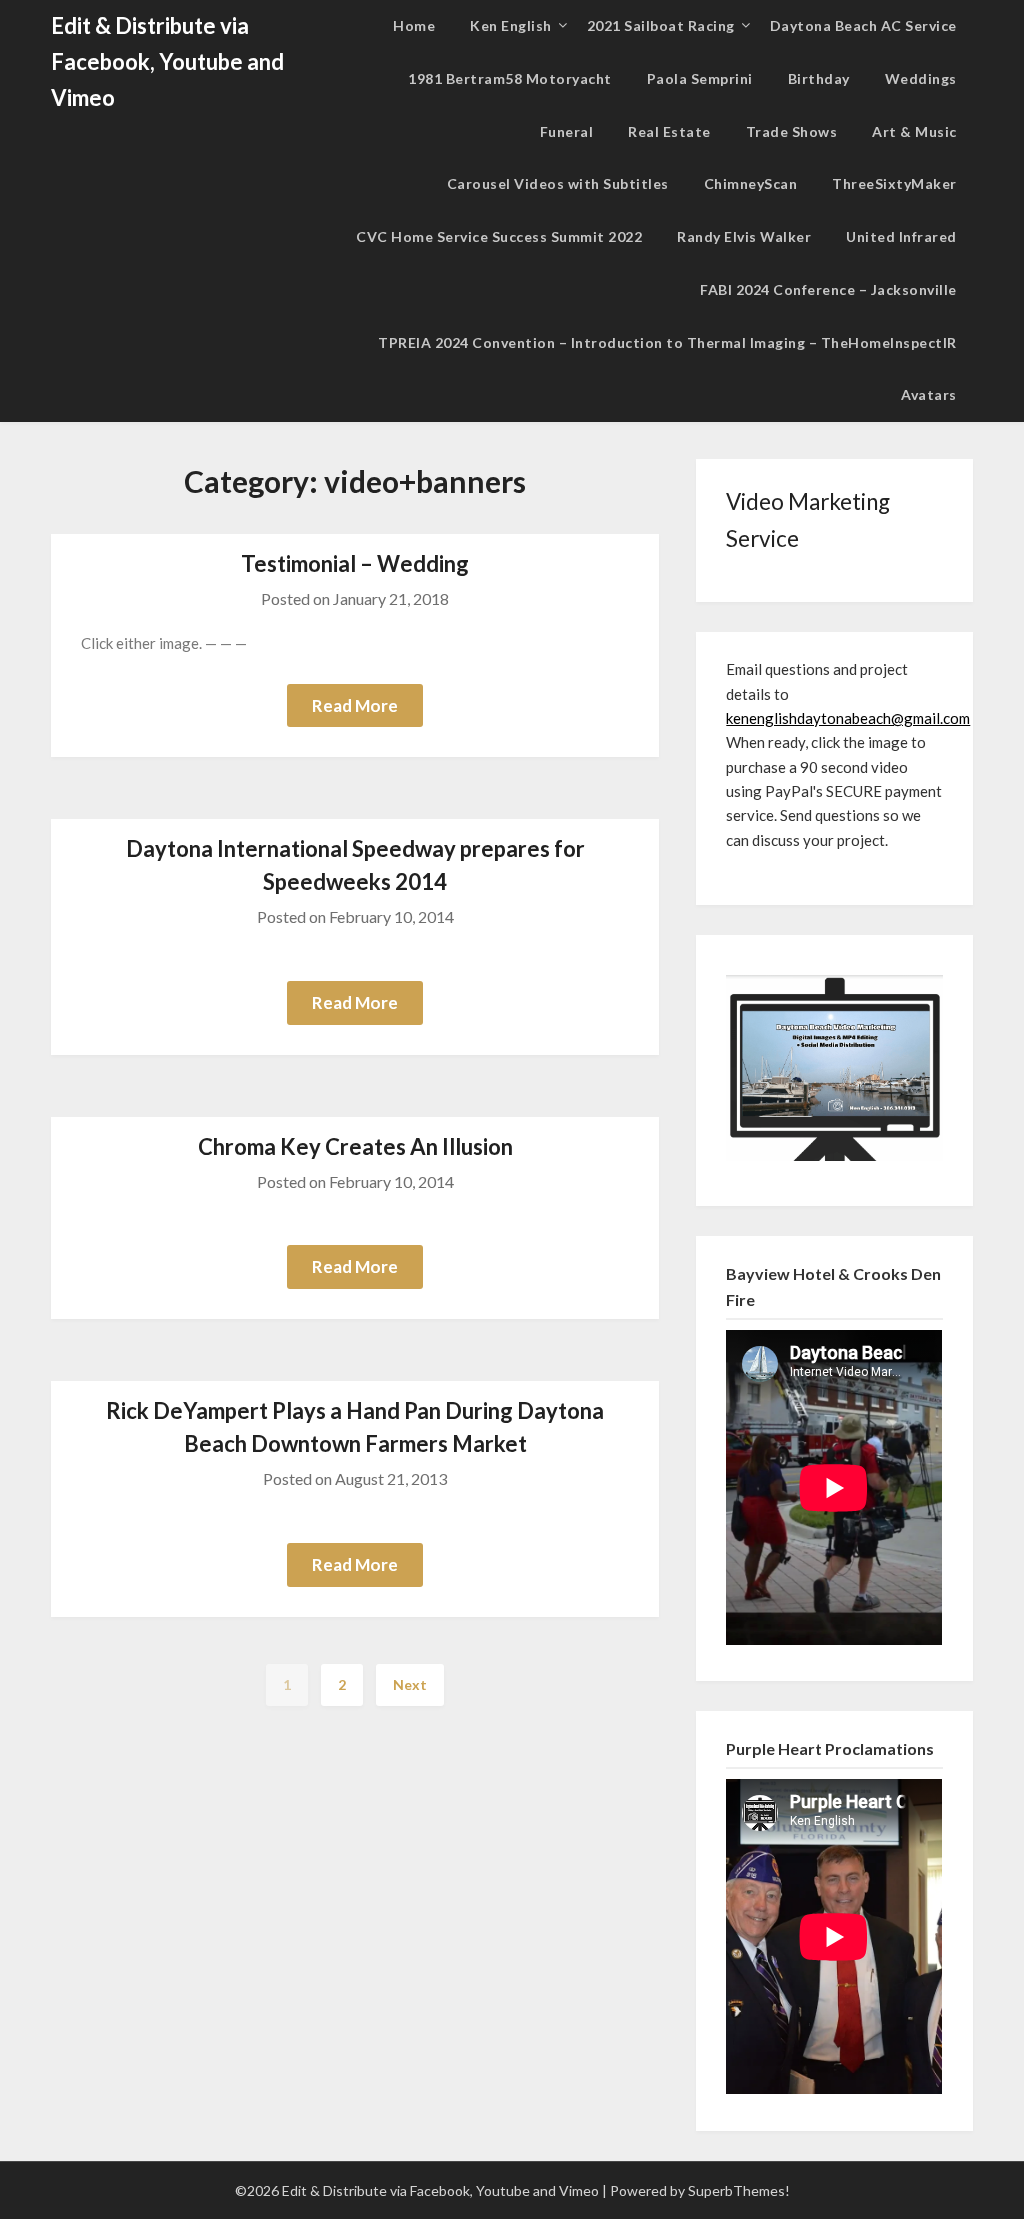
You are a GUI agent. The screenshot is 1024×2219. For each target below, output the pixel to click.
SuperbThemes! (739, 2190)
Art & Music (914, 131)
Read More (355, 705)
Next (410, 1684)
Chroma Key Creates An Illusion (355, 1146)
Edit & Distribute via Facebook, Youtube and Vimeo (167, 61)
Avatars (929, 394)
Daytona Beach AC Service (863, 25)
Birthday (819, 78)
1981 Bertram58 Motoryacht (510, 78)
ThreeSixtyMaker (894, 183)
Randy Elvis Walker (744, 236)
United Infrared (901, 236)
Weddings (921, 78)
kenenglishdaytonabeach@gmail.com (848, 718)
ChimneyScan (751, 183)
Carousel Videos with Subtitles (558, 183)
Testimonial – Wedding (355, 563)
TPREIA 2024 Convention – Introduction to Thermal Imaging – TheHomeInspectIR (667, 342)
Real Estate (669, 131)
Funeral (567, 131)
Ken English (511, 25)
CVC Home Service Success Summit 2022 (499, 236)
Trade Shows (792, 131)
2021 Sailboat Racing (661, 25)
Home (414, 25)
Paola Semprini (700, 78)
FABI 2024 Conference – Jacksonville (828, 289)
